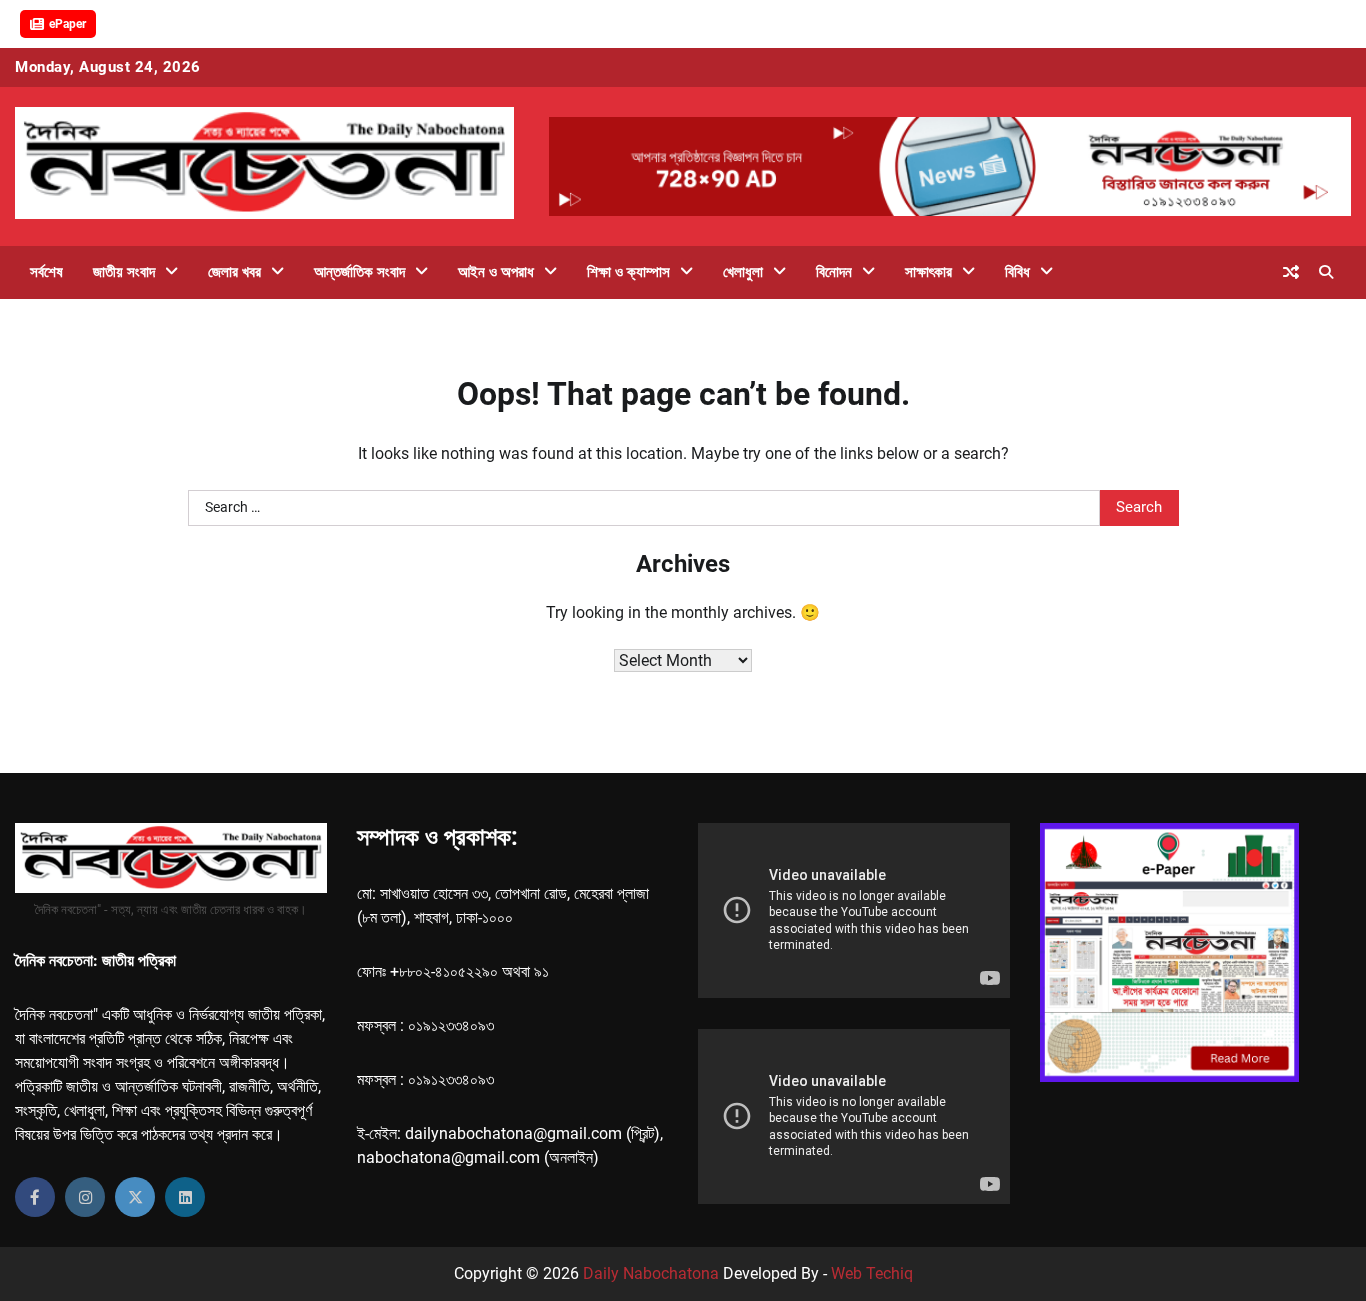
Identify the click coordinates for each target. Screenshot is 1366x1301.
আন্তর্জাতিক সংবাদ (359, 272)
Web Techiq (872, 1273)
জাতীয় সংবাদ (124, 272)
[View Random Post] (1291, 272)
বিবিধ (1017, 272)
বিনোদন (834, 272)
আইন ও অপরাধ (496, 272)
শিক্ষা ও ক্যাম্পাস (628, 272)
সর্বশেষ (46, 272)
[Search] (1326, 272)
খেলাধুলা (743, 272)
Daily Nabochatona (651, 1273)
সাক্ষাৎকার (928, 272)
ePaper (67, 24)
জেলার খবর (234, 272)
